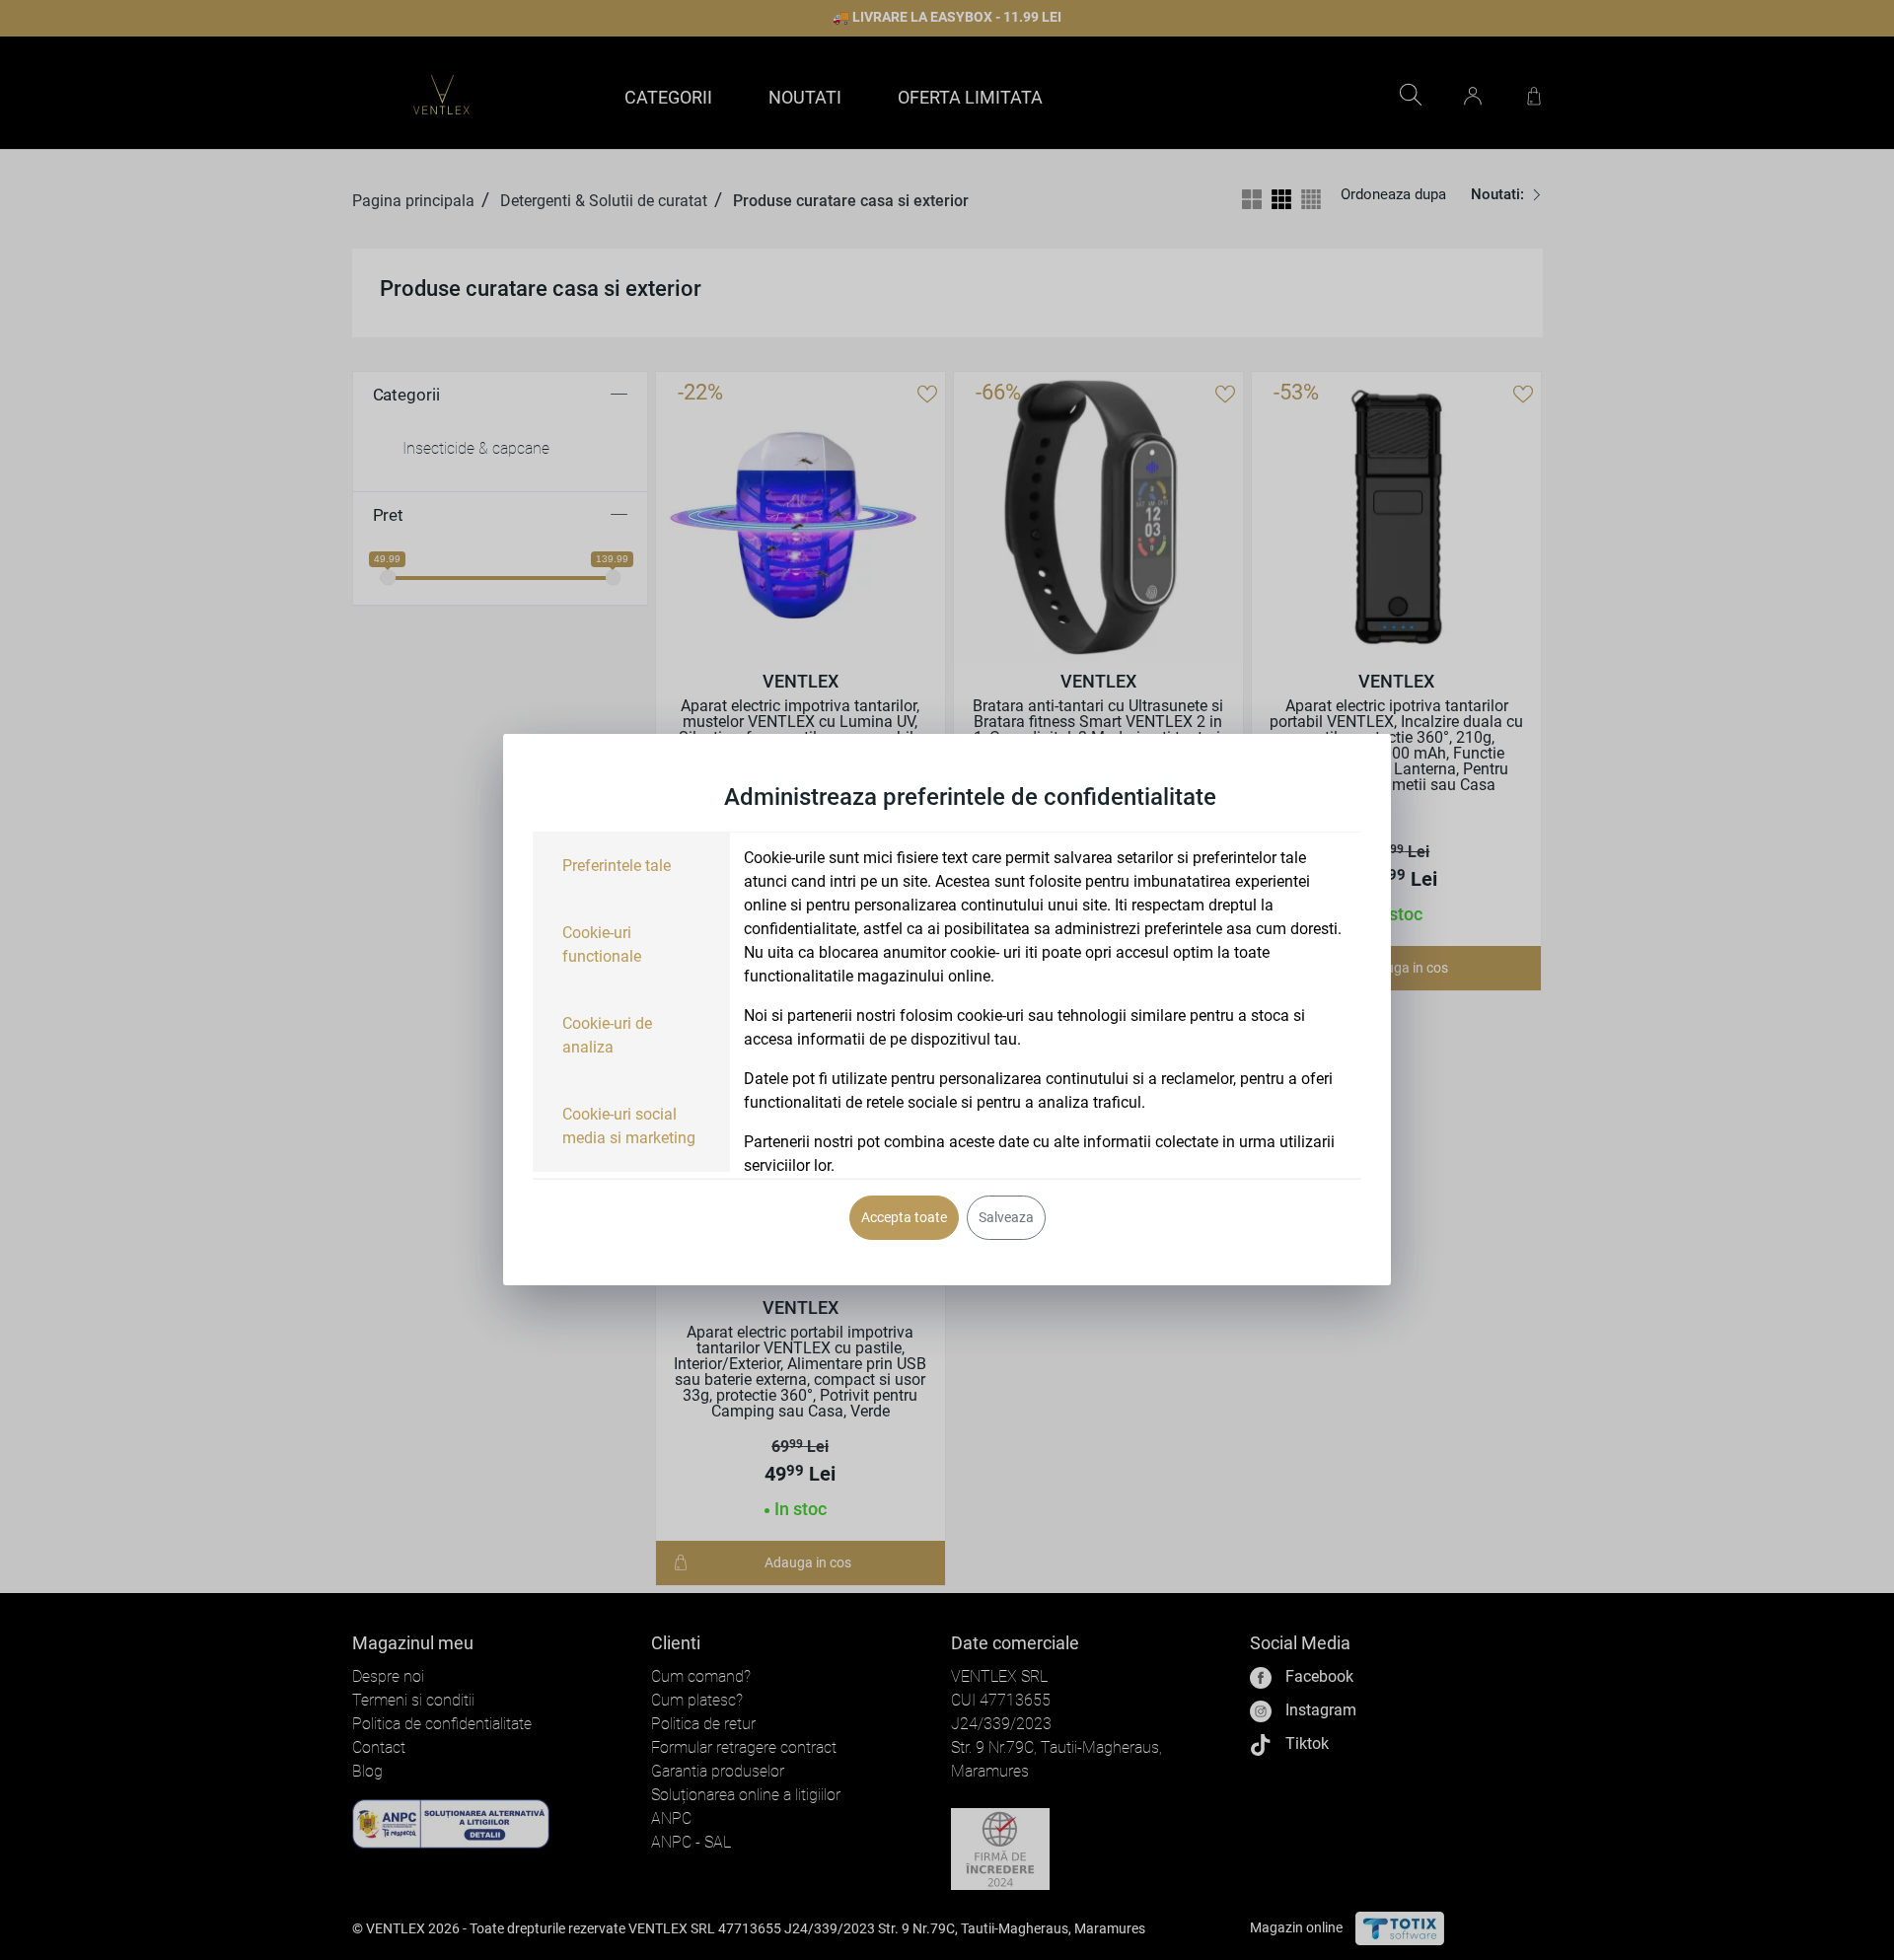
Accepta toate (904, 1217)
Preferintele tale (617, 866)
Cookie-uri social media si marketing (629, 1126)
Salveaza (1006, 1217)
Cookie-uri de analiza (607, 1035)
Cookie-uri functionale (602, 944)
